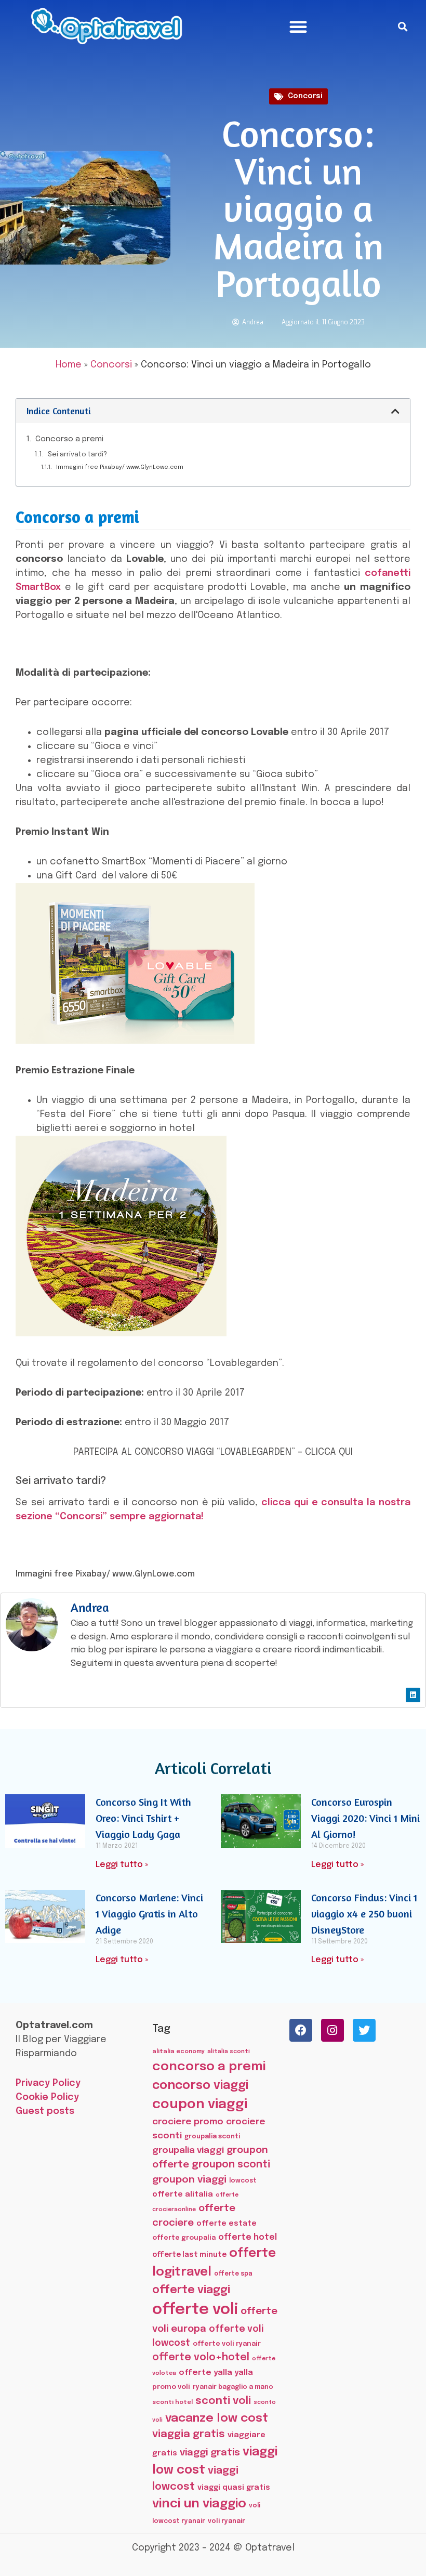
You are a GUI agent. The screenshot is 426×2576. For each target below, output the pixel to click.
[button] (298, 27)
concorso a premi (209, 2067)
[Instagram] (332, 2030)
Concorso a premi (69, 439)
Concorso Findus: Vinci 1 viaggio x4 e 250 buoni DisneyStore (364, 1914)
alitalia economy (178, 2052)
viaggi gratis (210, 2453)
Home (69, 365)
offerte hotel (248, 2237)
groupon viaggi (189, 2180)
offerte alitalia (183, 2194)
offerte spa (233, 2274)
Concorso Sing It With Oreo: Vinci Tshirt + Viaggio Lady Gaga (143, 1818)
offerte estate (227, 2224)
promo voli (171, 2387)
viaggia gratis (189, 2434)
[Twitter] (364, 2030)
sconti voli (223, 2401)
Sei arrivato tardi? (77, 455)
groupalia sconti (212, 2137)
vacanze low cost (217, 2418)
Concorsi (305, 96)
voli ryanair (227, 2521)
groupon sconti (231, 2165)
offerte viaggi (191, 2290)
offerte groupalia (184, 2238)
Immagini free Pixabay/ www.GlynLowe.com (120, 467)
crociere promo (188, 2122)
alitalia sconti (229, 2052)
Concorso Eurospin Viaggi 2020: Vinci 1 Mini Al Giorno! (365, 1818)
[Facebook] (301, 2030)
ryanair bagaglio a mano (233, 2387)
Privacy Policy (48, 2083)
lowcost (243, 2181)
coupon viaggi (200, 2105)
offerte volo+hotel (201, 2358)
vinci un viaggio (199, 2504)
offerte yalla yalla (216, 2373)
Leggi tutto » (122, 1865)
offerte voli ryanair (227, 2344)
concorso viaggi (200, 2086)
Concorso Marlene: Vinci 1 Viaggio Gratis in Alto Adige (149, 1914)
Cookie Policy (47, 2097)
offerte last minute (189, 2255)
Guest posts (45, 2111)
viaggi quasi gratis (234, 2488)
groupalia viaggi (188, 2150)
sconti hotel (172, 2402)
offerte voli (195, 2310)
